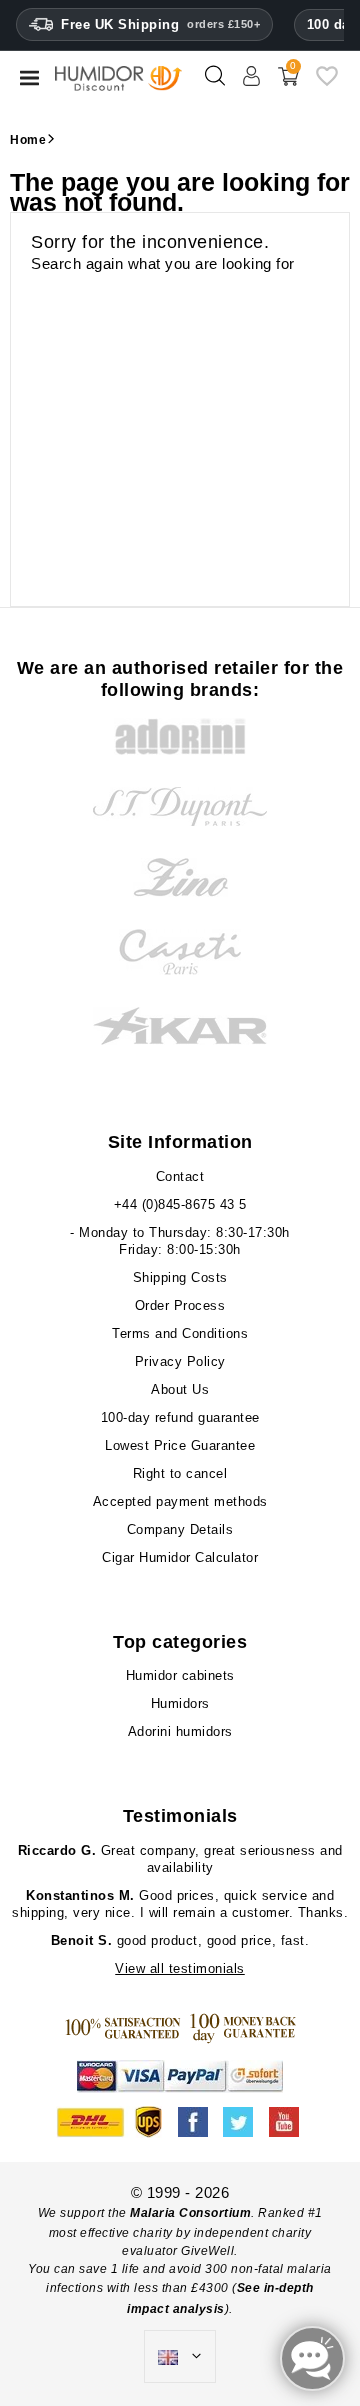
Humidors (180, 1703)
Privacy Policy (180, 1361)
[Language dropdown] (180, 2357)
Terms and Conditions (180, 1333)
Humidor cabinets (180, 1675)
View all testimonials (180, 1968)
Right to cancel (180, 1473)
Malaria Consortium (190, 2213)
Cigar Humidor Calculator (180, 1557)
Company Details (180, 1529)
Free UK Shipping (160, 24)
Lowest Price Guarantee (180, 1445)
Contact (180, 1176)
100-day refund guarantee (180, 1417)
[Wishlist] (327, 83)
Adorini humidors (180, 1731)
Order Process (180, 1305)
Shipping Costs (180, 1277)
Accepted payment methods (180, 1501)
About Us (180, 1389)
